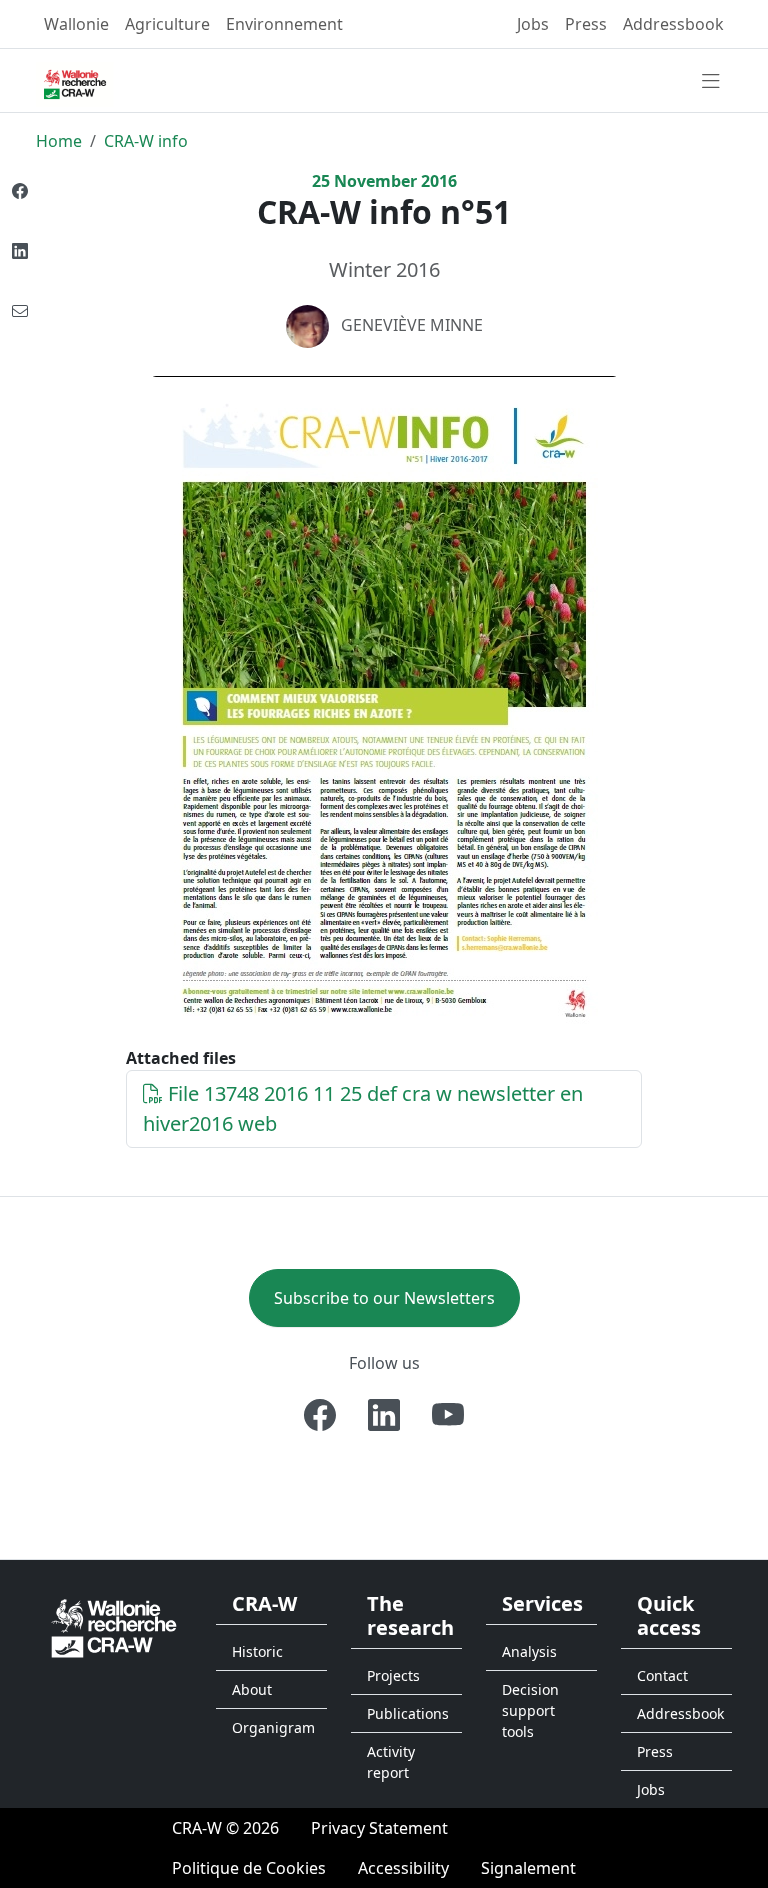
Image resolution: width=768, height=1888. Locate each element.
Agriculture (167, 24)
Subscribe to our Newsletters (384, 1298)
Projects (393, 1675)
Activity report (391, 1762)
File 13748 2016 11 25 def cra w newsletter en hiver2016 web (363, 1108)
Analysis (529, 1651)
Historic (257, 1651)
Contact (662, 1675)
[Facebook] (320, 1415)
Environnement (284, 24)
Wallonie (76, 24)
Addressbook (673, 24)
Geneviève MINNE (412, 325)
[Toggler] (711, 82)
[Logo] (114, 1626)
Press (586, 24)
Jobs (533, 24)
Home (59, 141)
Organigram (273, 1727)
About (252, 1689)
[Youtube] (448, 1415)
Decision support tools (530, 1710)
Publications (408, 1713)
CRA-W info (146, 141)
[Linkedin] (384, 1415)
